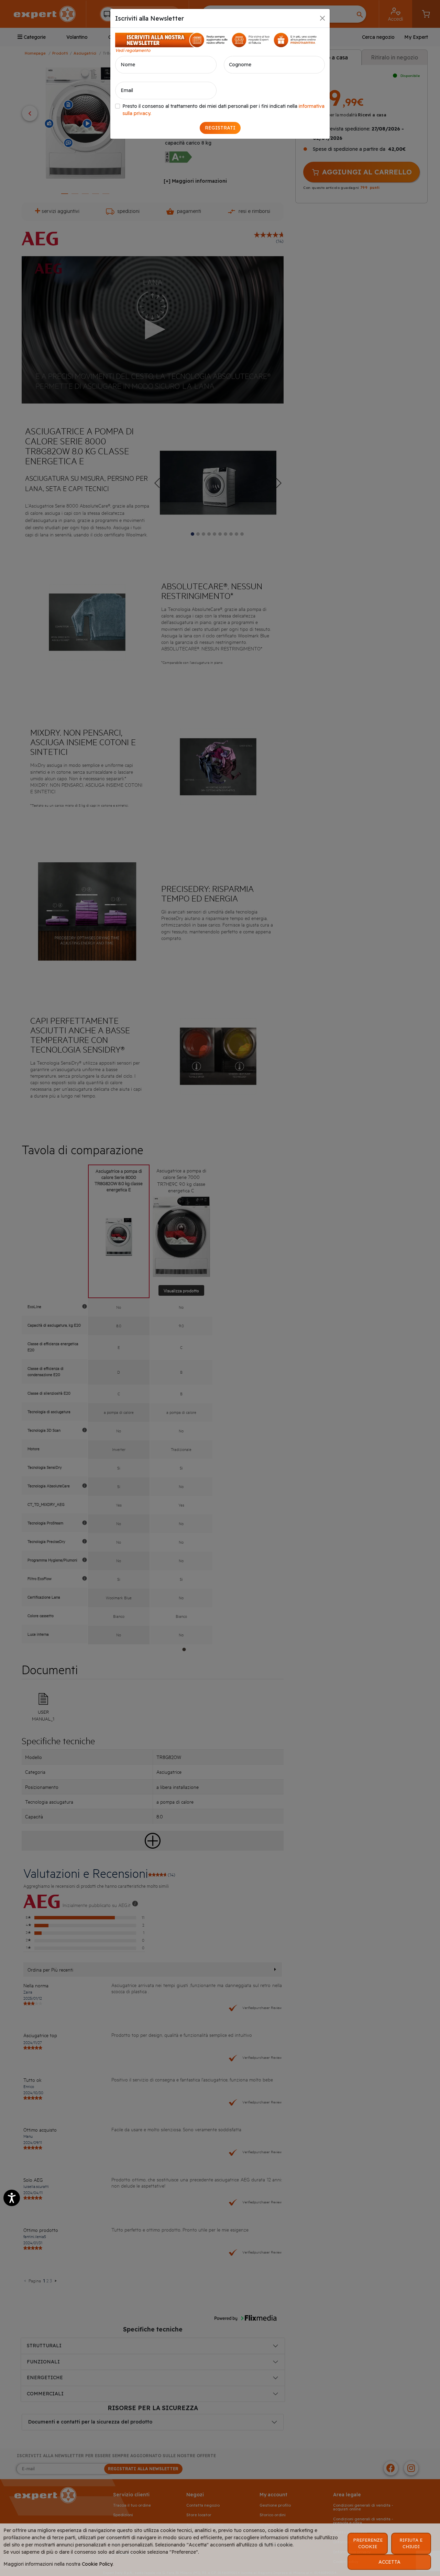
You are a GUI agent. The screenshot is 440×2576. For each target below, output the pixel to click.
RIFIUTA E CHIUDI (411, 2543)
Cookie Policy (97, 2564)
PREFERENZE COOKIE (368, 2543)
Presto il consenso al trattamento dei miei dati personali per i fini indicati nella (223, 110)
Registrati (220, 128)
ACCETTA (389, 2562)
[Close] (322, 18)
